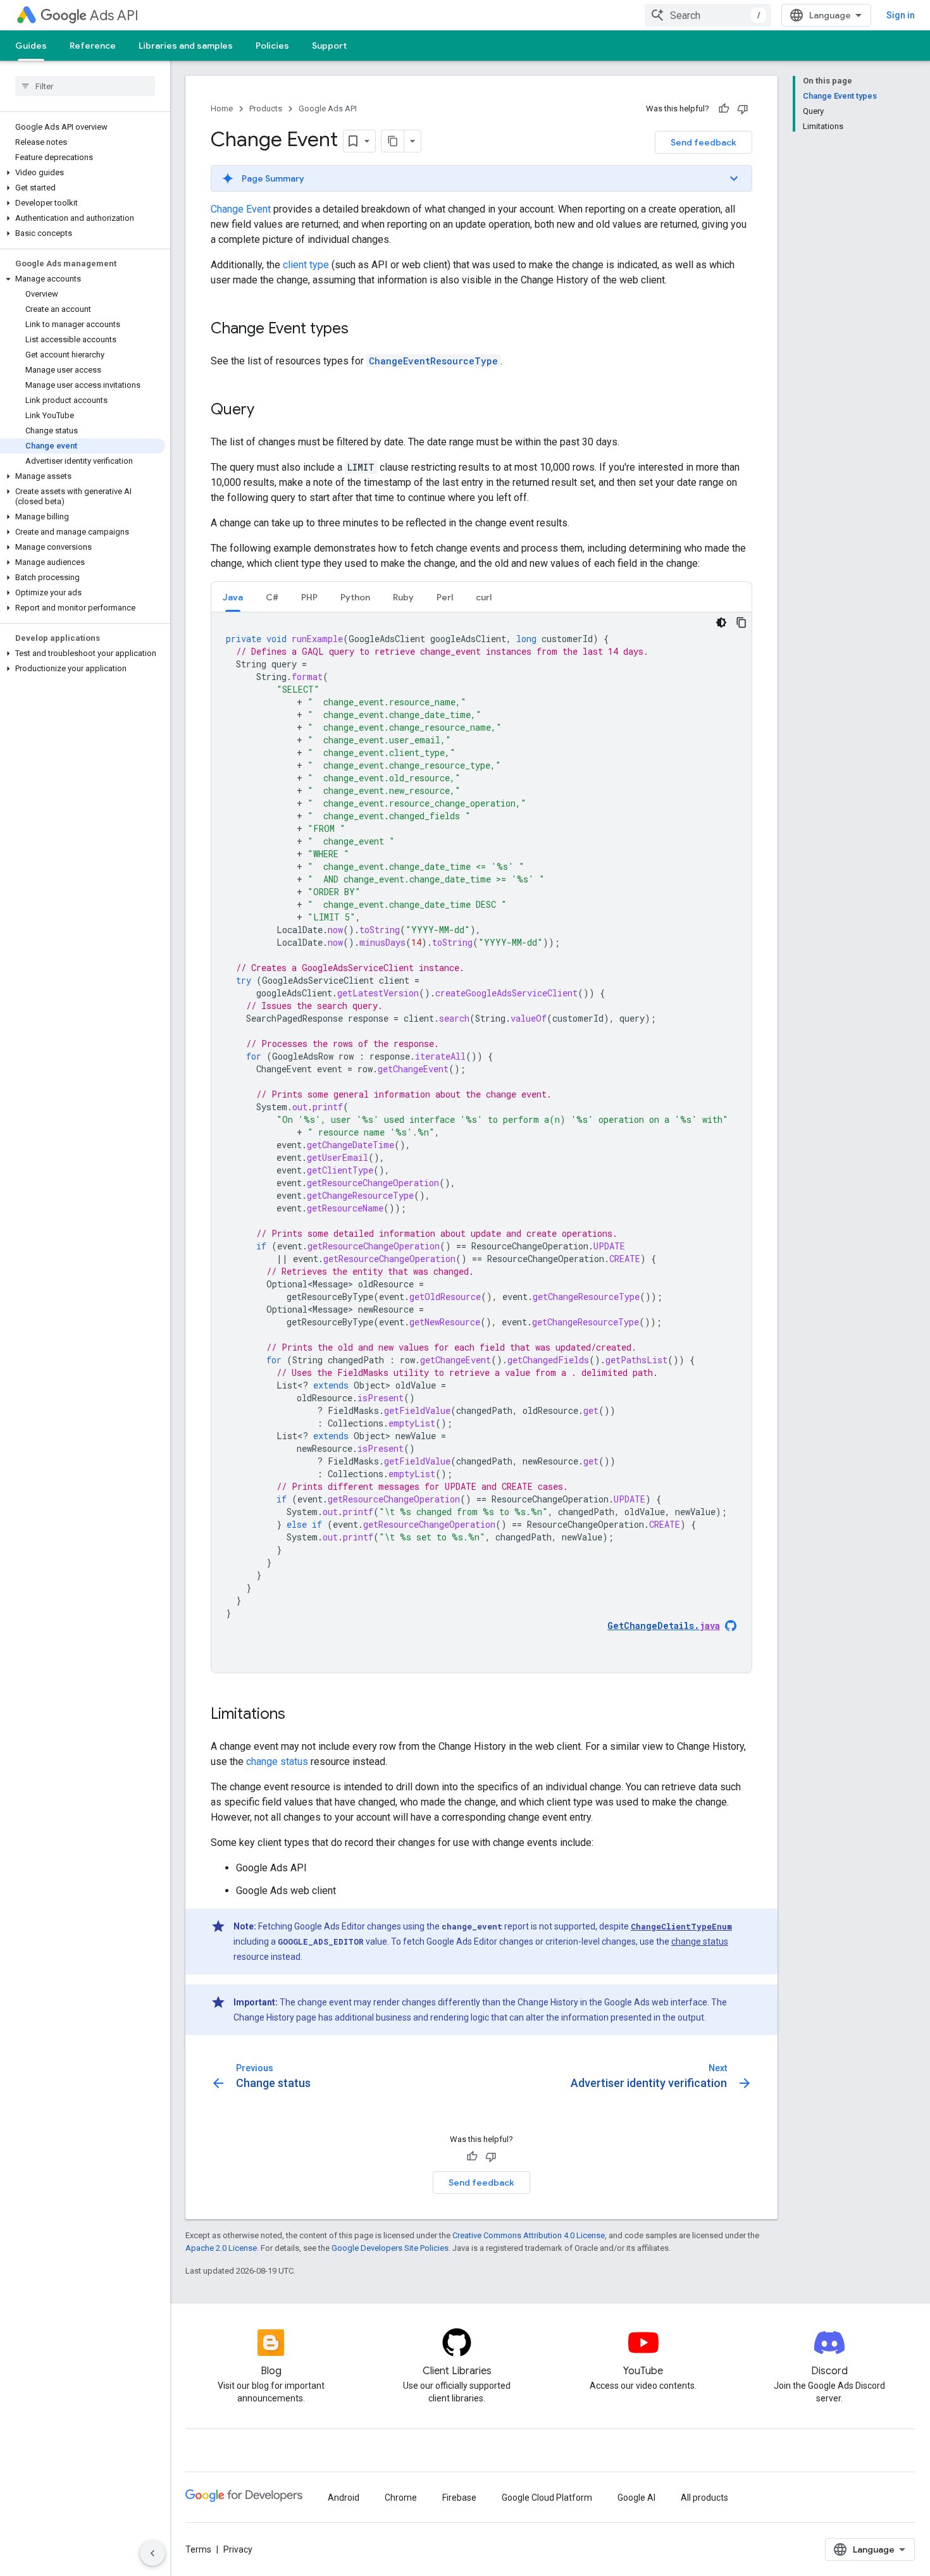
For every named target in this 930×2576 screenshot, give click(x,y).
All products (704, 2498)
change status (277, 1762)
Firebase (459, 2498)
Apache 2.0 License (221, 2248)
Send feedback (704, 142)
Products (266, 108)
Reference (93, 46)
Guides (31, 46)
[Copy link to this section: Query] (267, 411)
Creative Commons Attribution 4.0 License (529, 2235)
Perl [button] (445, 597)
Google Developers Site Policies (390, 2248)
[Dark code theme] (721, 622)
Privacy (238, 2549)
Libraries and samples (186, 46)
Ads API (114, 15)
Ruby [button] (403, 597)
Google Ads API (328, 108)
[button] (83, 173)
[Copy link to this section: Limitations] (298, 1715)
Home (222, 108)
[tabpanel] (481, 1142)
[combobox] (708, 15)
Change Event (241, 209)
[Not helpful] (743, 109)
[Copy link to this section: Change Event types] (361, 330)
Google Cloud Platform (547, 2498)
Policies (272, 46)
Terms (198, 2549)
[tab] (233, 597)
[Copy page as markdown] (393, 141)
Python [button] (355, 597)
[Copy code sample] (741, 622)
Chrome (401, 2498)
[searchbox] (85, 86)
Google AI (636, 2498)
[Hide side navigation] (152, 2553)
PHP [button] (309, 597)
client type (306, 265)
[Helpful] (724, 109)
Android (344, 2498)
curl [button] (484, 597)
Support (329, 46)
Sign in (901, 15)
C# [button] (272, 597)
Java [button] (233, 597)
